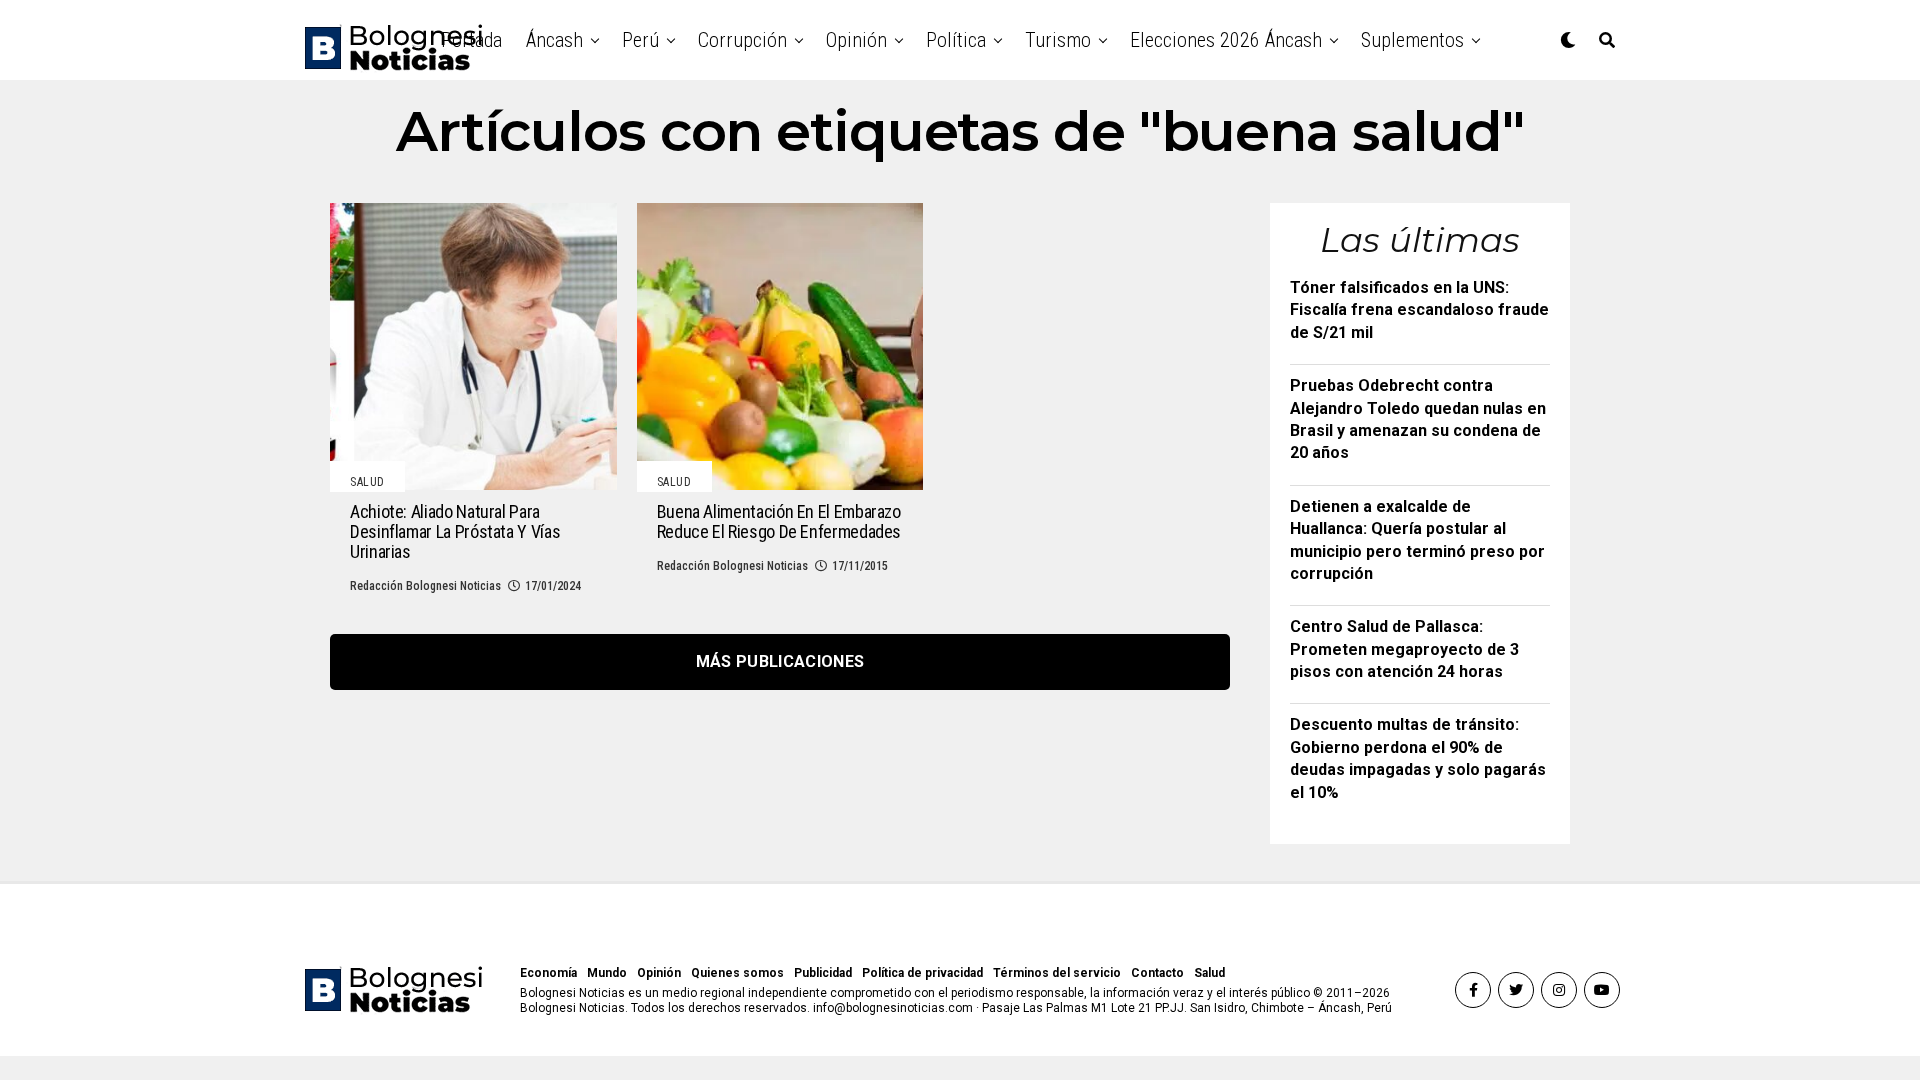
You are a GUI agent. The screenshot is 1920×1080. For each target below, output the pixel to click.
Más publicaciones (780, 661)
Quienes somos (737, 973)
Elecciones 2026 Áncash (1226, 40)
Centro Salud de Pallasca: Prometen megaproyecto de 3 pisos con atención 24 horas (1404, 649)
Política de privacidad (922, 973)
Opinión (856, 40)
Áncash (554, 40)
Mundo (607, 973)
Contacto (1157, 973)
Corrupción (742, 40)
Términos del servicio (1057, 973)
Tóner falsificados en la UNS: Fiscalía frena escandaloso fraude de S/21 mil (1419, 310)
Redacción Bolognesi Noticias (425, 586)
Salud (1209, 973)
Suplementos (1412, 40)
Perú (640, 40)
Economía (548, 973)
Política (956, 40)
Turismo (1058, 40)
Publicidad (823, 973)
